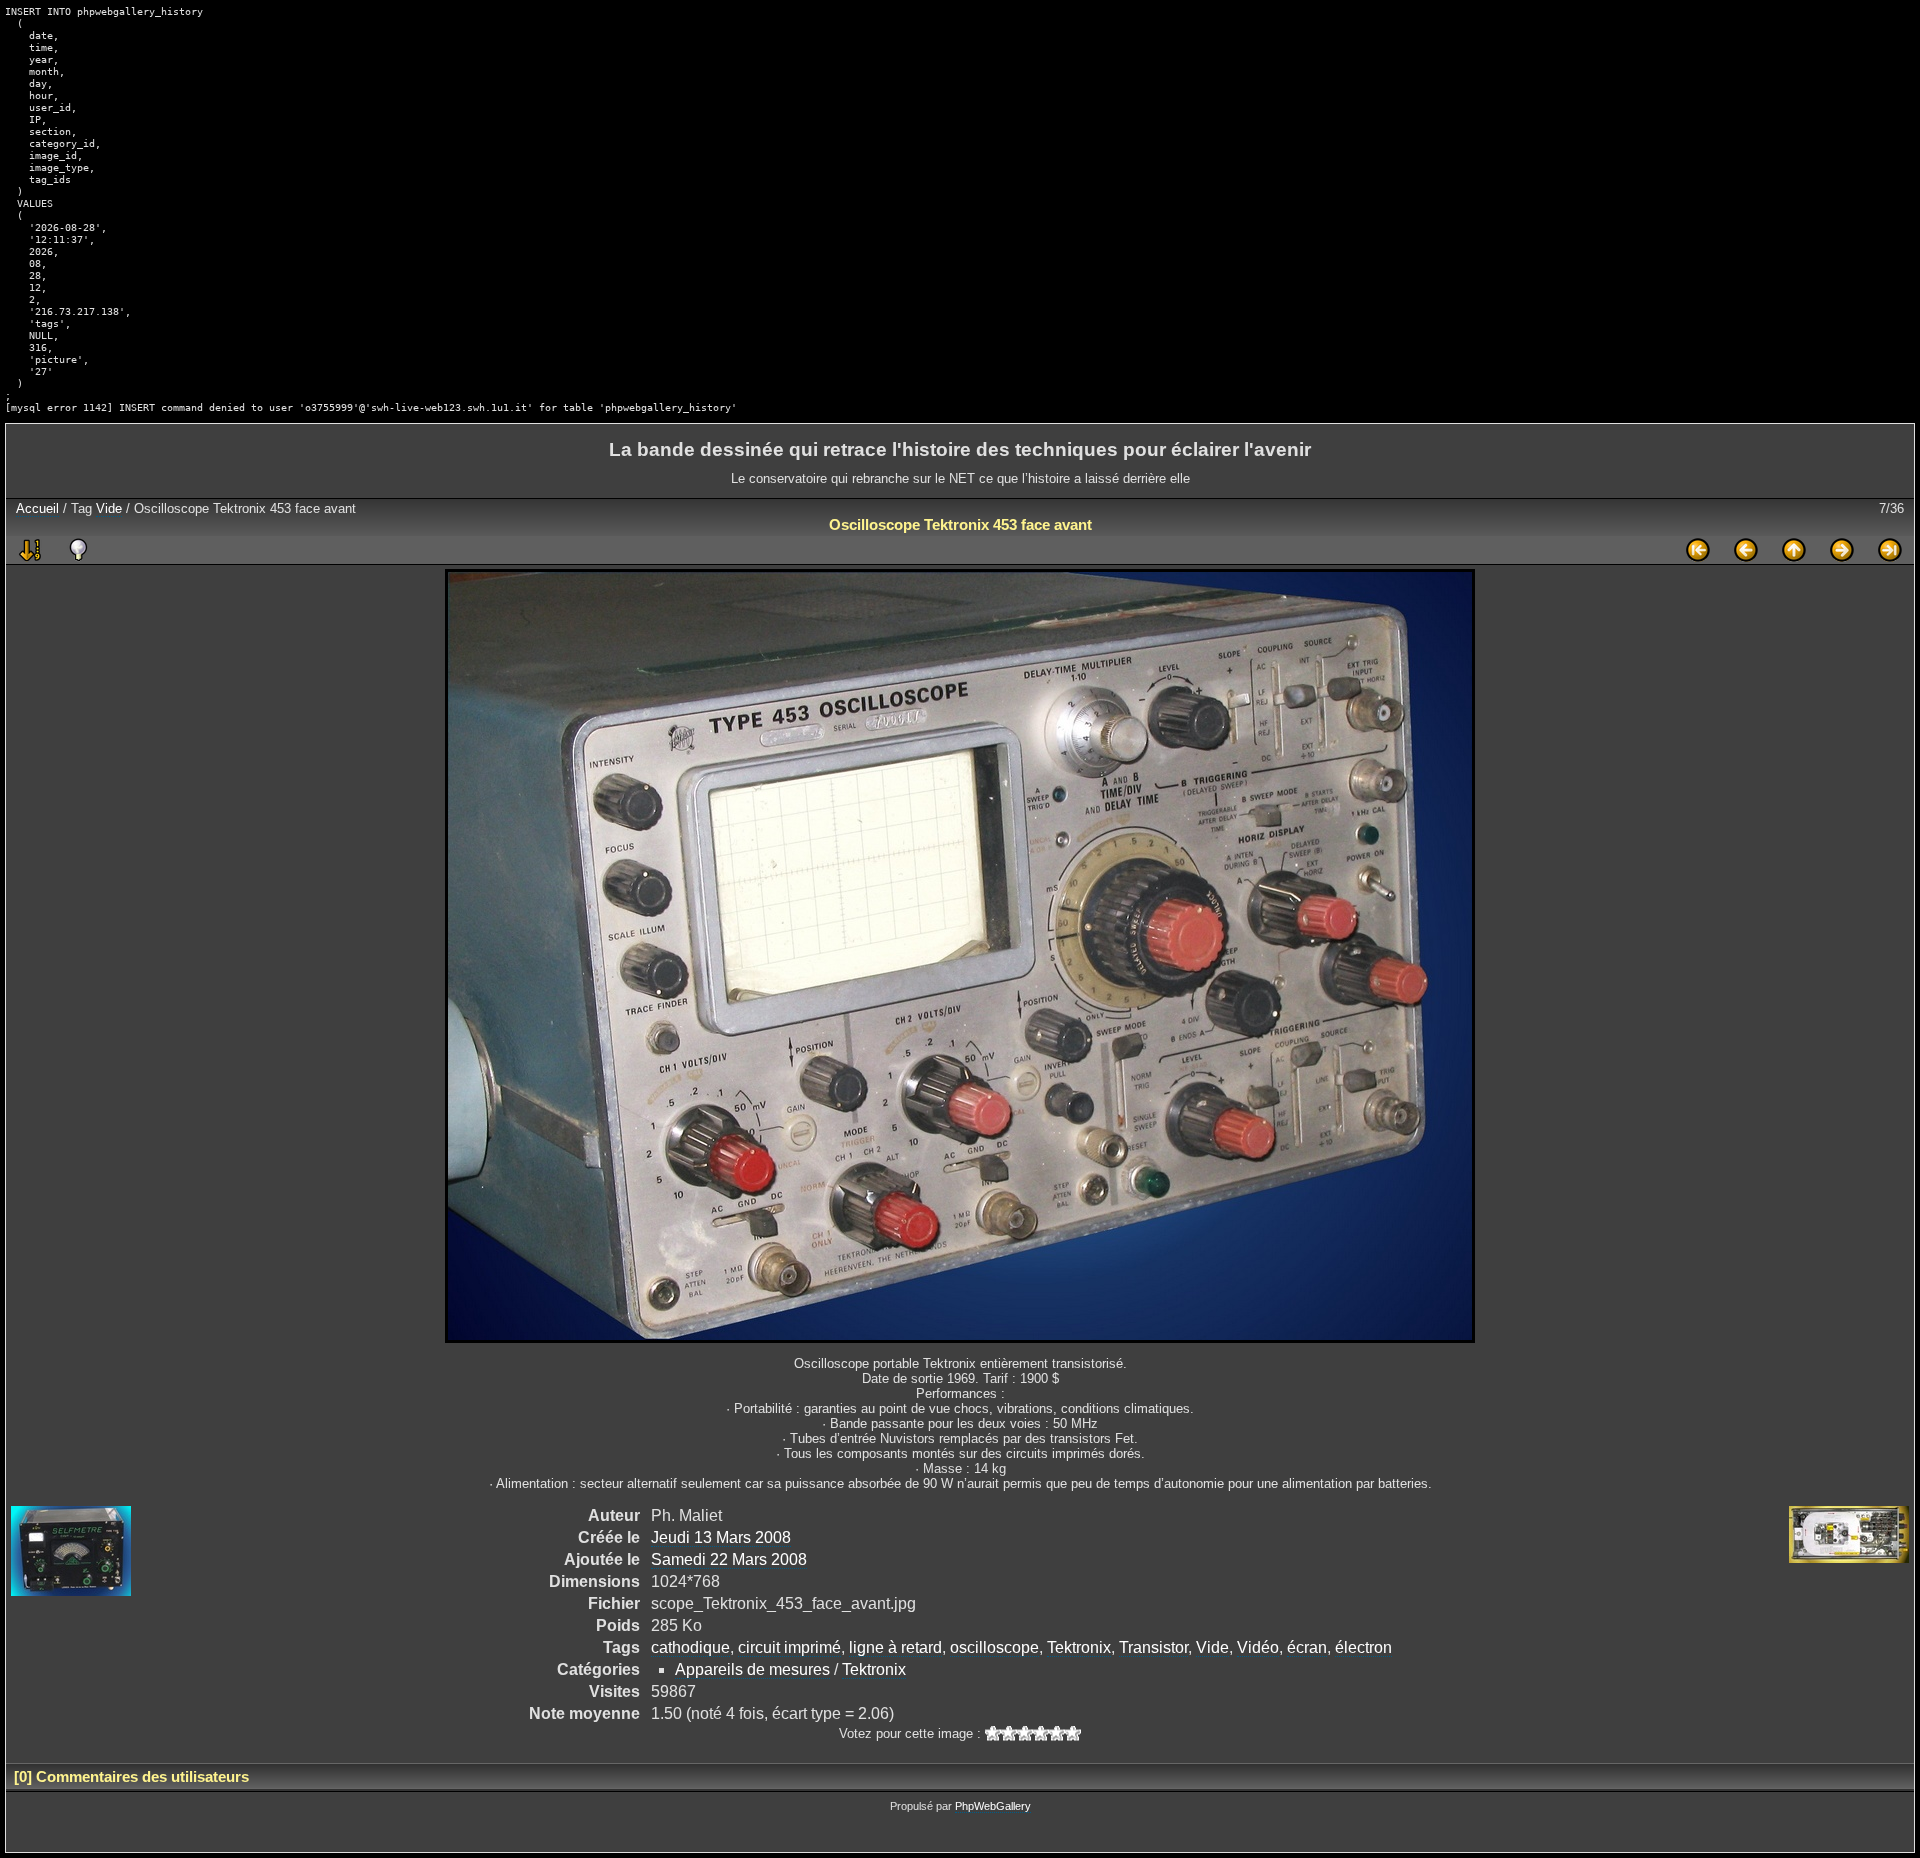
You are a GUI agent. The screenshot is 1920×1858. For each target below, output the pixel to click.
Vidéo (1258, 1647)
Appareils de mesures (752, 1669)
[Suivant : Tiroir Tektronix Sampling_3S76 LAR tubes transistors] (1842, 550)
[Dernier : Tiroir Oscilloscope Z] (1890, 550)
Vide (109, 508)
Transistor (1153, 1647)
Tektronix (1079, 1647)
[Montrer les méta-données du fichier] (78, 550)
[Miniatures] (1794, 550)
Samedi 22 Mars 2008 (729, 1559)
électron (1363, 1647)
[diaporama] (30, 550)
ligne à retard (895, 1647)
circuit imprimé (789, 1647)
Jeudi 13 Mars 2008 (721, 1537)
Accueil (37, 508)
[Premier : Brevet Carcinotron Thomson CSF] (1698, 550)
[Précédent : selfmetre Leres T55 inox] (1746, 550)
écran (1307, 1647)
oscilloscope (994, 1647)
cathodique (690, 1647)
